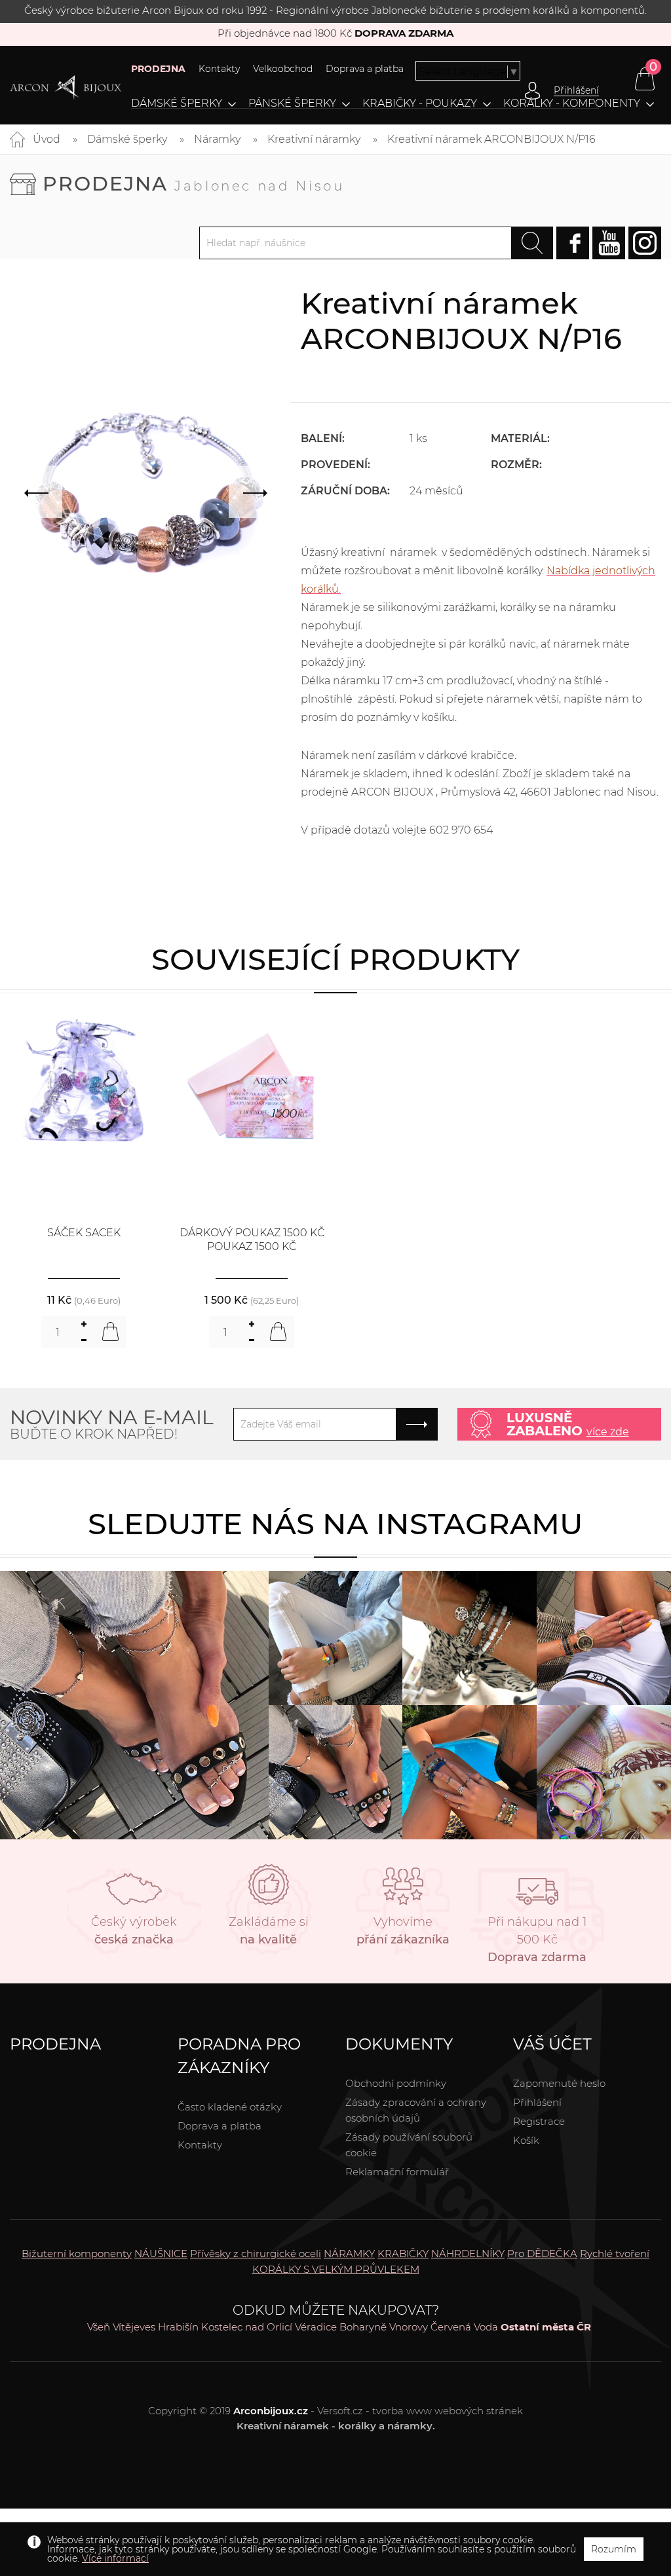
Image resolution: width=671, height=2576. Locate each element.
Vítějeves (134, 2327)
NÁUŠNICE (161, 2254)
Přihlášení (537, 2102)
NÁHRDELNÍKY (468, 2254)
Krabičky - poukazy (420, 103)
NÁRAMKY (349, 2254)
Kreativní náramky (314, 139)
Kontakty (219, 69)
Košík (526, 2140)
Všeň (99, 2327)
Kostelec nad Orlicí (247, 2327)
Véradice (316, 2327)
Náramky (217, 139)
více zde (608, 1432)
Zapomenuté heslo (559, 2083)
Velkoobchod (283, 69)
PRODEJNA (158, 69)
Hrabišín (178, 2327)
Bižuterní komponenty (77, 2254)
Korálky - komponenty (572, 103)
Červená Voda (464, 2327)
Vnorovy (409, 2327)
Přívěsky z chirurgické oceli (256, 2254)
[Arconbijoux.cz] (66, 88)
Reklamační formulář (397, 2172)
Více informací (115, 2558)
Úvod (47, 139)
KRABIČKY (403, 2254)
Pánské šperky (292, 103)
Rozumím (614, 2549)
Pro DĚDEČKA (542, 2254)
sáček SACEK (84, 1233)
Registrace (539, 2121)
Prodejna (194, 184)
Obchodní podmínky (396, 2083)
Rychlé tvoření (615, 2254)
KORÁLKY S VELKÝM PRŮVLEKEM (336, 2269)
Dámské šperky (177, 103)
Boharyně (363, 2327)
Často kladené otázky (230, 2107)
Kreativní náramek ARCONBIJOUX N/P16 (491, 139)
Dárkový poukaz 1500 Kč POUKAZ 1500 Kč (252, 1240)
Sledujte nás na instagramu (335, 1523)
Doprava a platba (365, 69)
